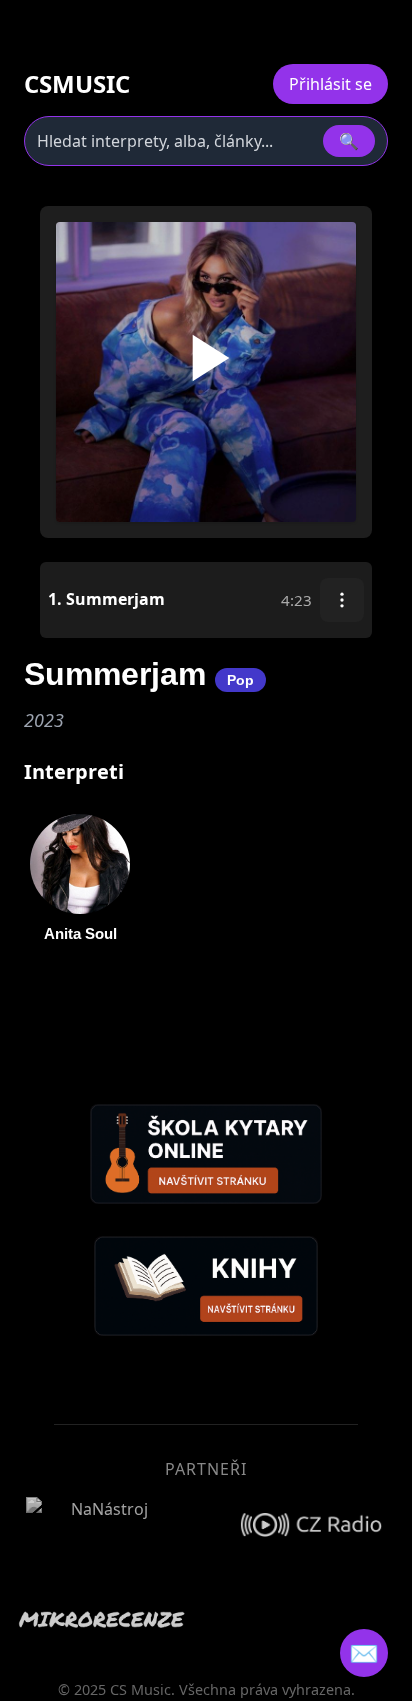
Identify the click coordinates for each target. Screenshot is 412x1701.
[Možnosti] (342, 600)
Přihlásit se (330, 84)
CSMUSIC (77, 84)
